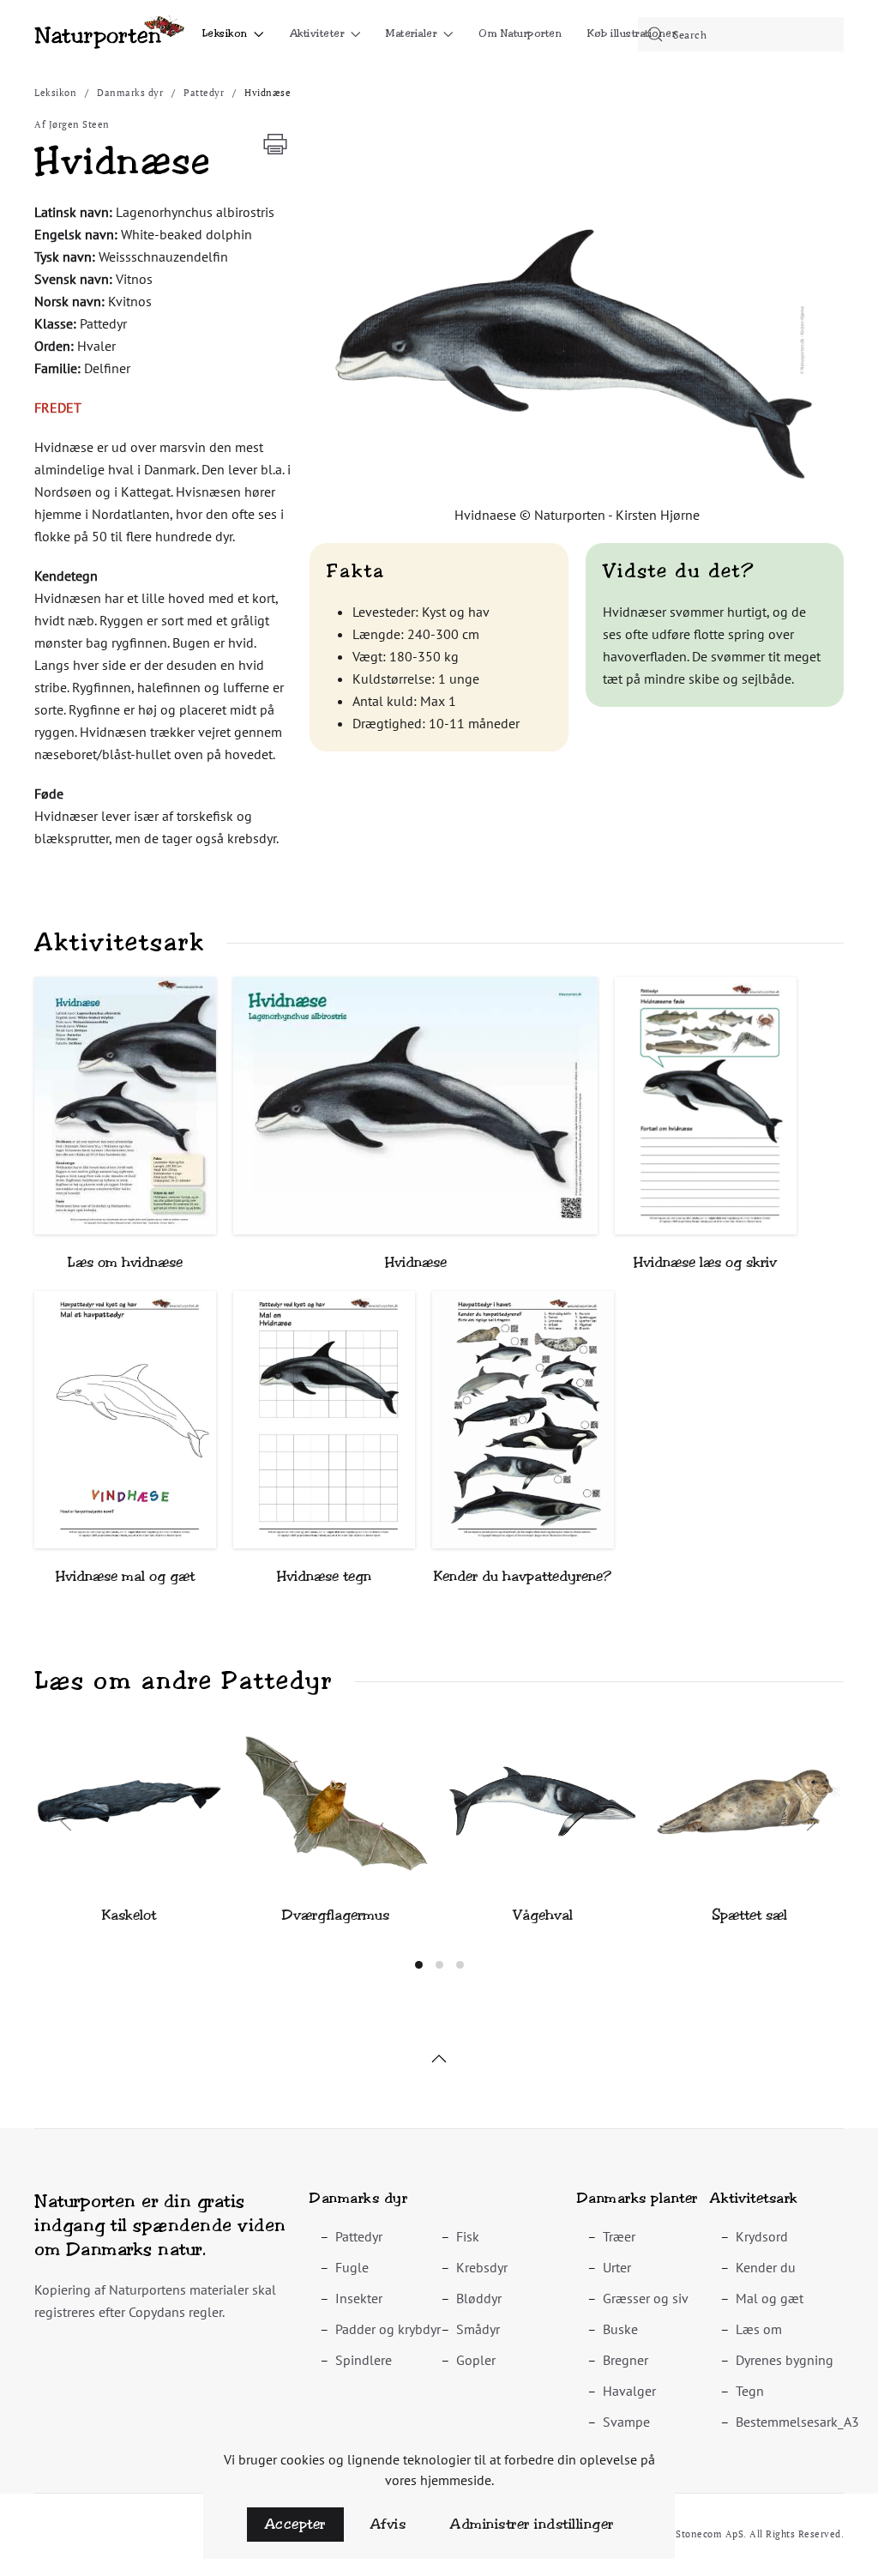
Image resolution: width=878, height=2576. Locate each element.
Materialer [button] (411, 33)
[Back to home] (109, 34)
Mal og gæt (770, 2298)
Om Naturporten (520, 33)
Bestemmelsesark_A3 (797, 2422)
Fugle (352, 2267)
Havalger (629, 2391)
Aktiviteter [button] (317, 33)
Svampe (626, 2422)
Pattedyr (359, 2236)
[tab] (419, 1965)
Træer (619, 2236)
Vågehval (543, 1915)
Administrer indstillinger (532, 2524)
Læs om (759, 2329)
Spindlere (364, 2360)
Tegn (750, 2391)
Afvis (388, 2524)
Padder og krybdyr (388, 2329)
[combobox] (741, 34)
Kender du (766, 2267)
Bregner (625, 2360)
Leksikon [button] (225, 33)
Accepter (295, 2524)
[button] (577, 350)
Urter (617, 2267)
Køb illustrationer (631, 33)
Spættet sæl (749, 1915)
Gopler (476, 2360)
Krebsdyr (482, 2267)
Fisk (468, 2236)
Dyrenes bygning (785, 2360)
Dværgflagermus (336, 1915)
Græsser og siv (646, 2298)
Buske (620, 2329)
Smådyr (478, 2329)
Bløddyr (479, 2298)
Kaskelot (129, 1915)
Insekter (359, 2298)
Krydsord (762, 2236)
